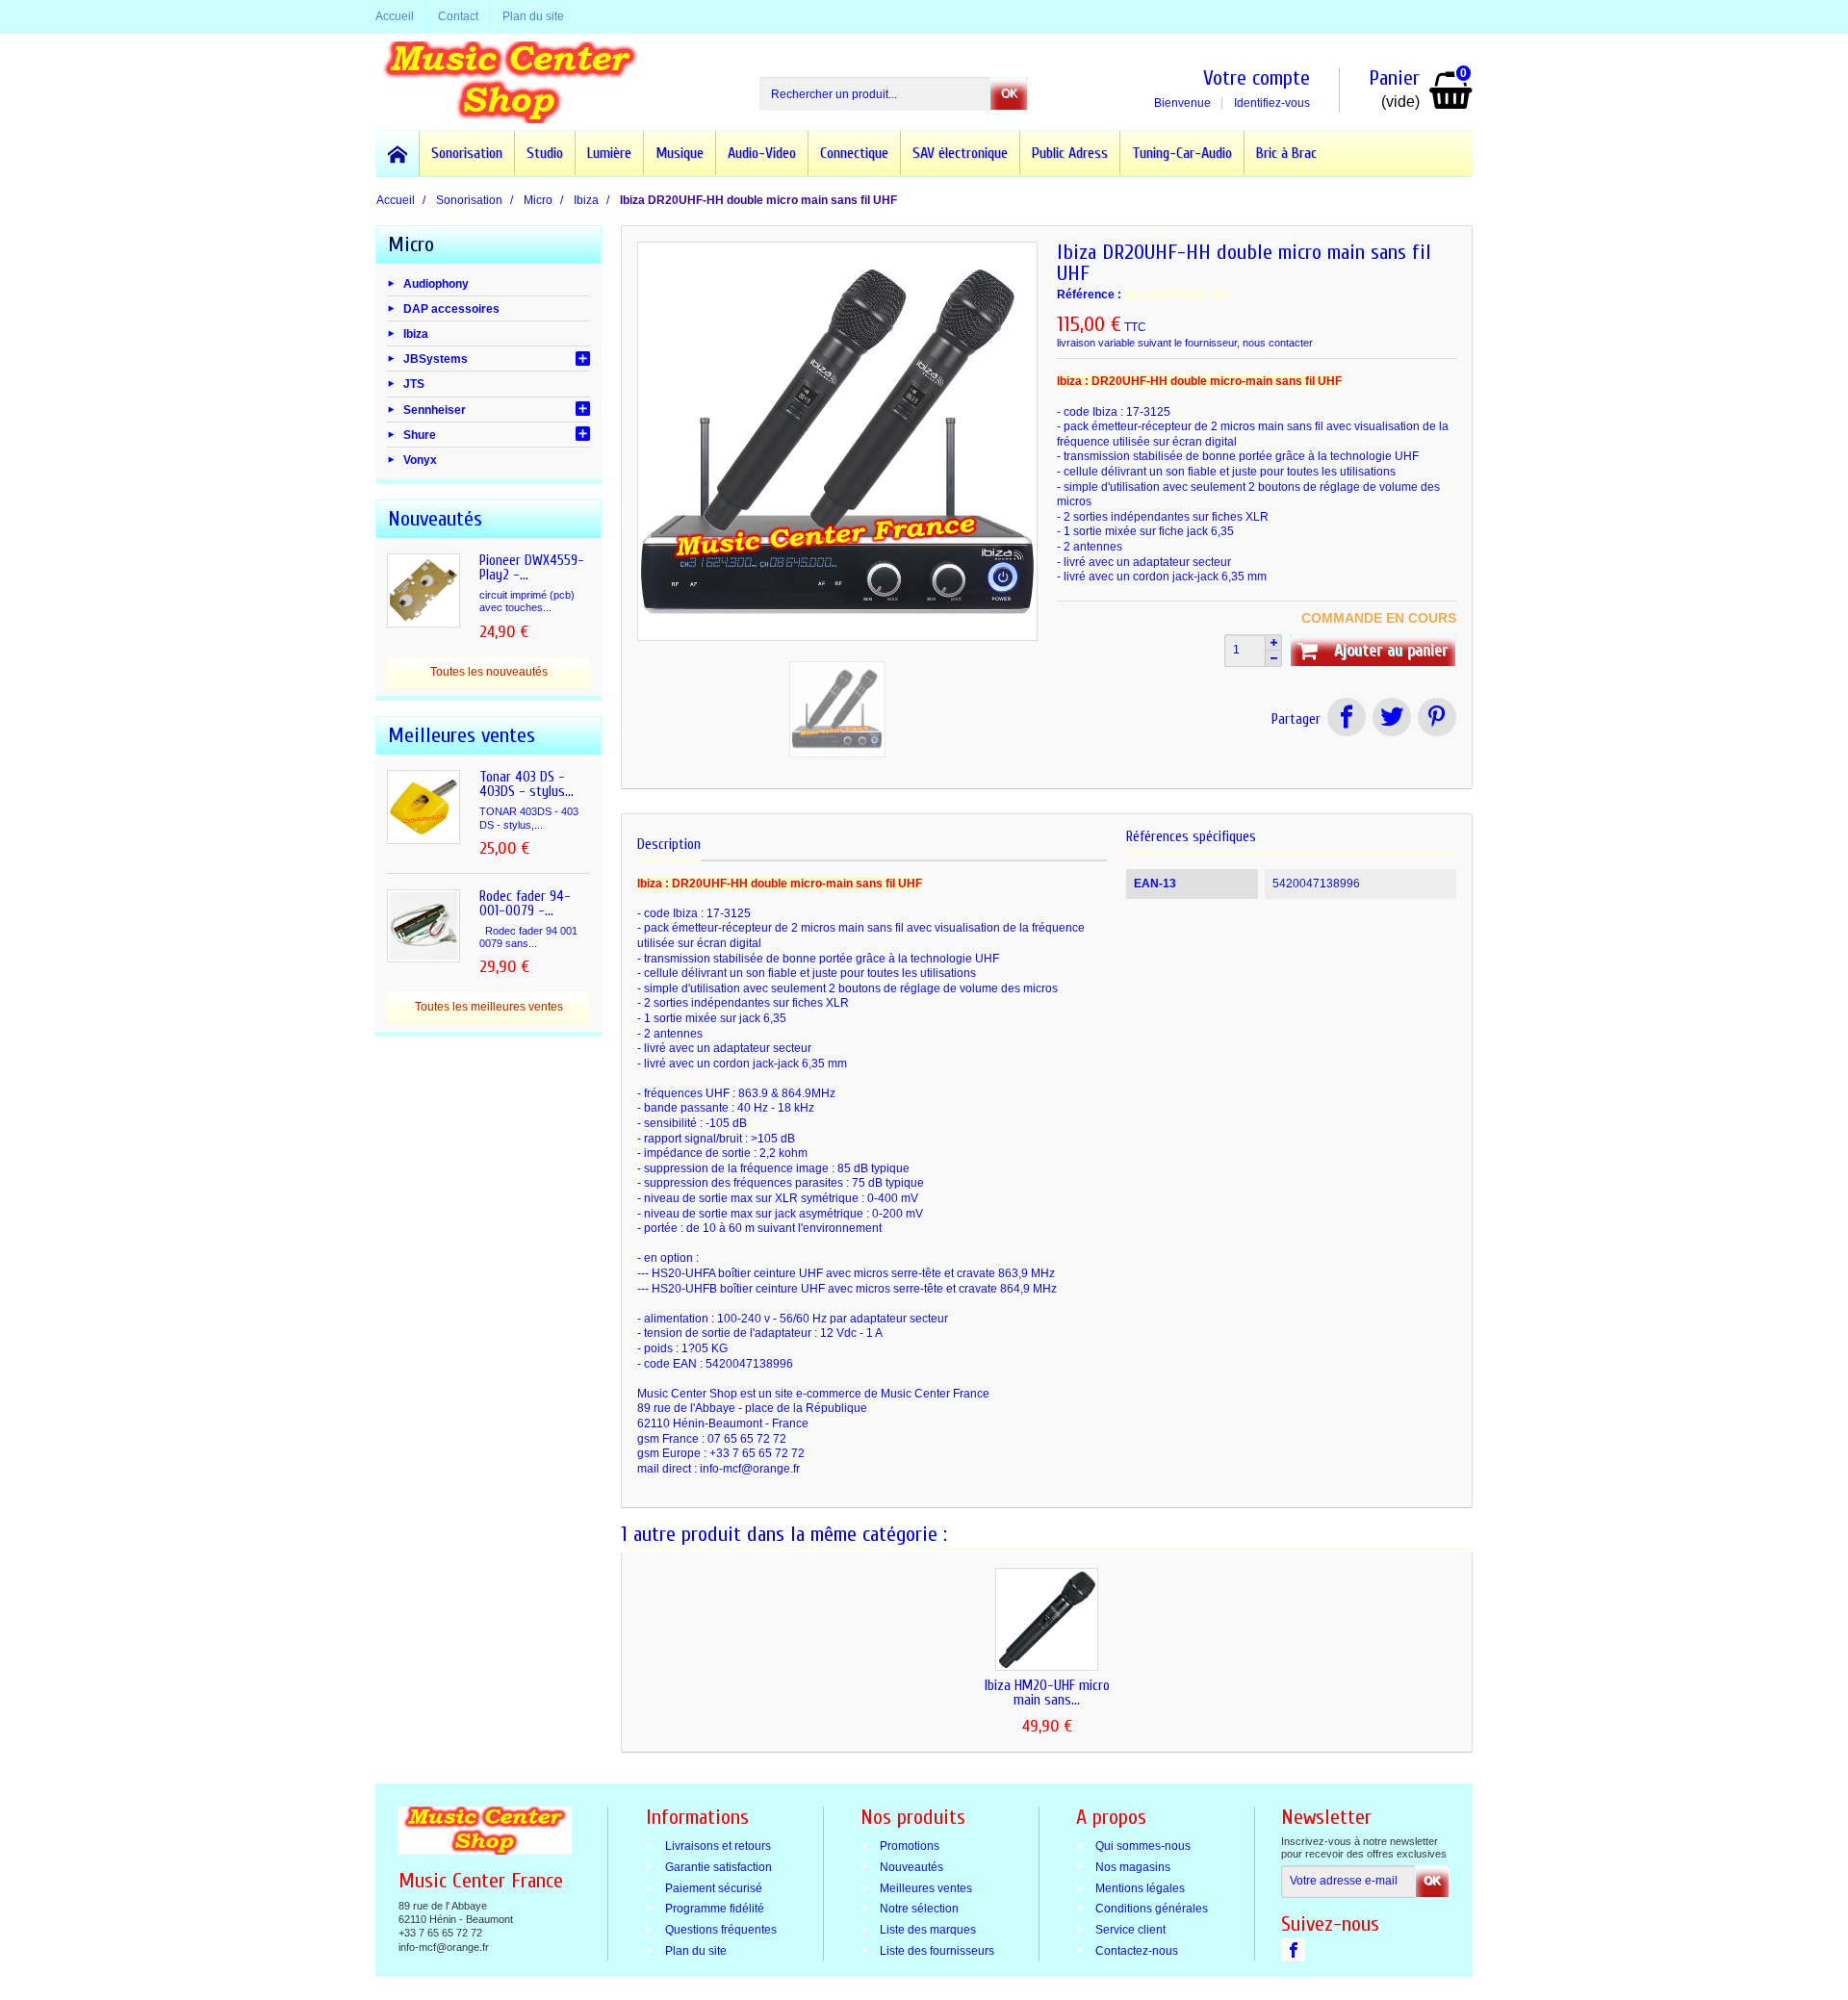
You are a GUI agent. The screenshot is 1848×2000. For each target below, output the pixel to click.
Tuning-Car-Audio (1182, 153)
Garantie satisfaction (719, 1866)
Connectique (854, 153)
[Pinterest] (1435, 720)
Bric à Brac (1286, 153)
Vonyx (420, 460)
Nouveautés (911, 1866)
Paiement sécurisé (714, 1887)
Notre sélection (919, 1909)
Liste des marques (928, 1930)
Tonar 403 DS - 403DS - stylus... (526, 784)
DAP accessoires (451, 308)
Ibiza (416, 334)
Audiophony (436, 283)
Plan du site (696, 1951)
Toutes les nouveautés (489, 672)
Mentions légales (1140, 1887)
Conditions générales (1152, 1909)
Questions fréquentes (721, 1930)
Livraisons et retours (718, 1846)
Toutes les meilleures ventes (489, 1007)
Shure (420, 434)
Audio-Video (762, 153)
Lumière (609, 153)
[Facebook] (1293, 1950)
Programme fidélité (715, 1909)
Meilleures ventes (926, 1887)
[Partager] (1346, 720)
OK (1009, 93)
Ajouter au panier (1391, 650)
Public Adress (1070, 153)
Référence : (1089, 295)
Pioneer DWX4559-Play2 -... (532, 568)
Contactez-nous (1137, 1951)
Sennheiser (435, 409)
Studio (545, 153)
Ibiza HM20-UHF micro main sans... (1047, 1693)
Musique (680, 153)
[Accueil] (398, 154)
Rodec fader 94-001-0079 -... (525, 904)
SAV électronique (960, 153)
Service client (1130, 1930)
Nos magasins (1133, 1866)
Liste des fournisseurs (937, 1951)
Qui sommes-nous (1143, 1846)
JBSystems (436, 359)
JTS (414, 384)
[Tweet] (1391, 720)
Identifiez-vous (1272, 103)
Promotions (910, 1846)
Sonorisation (467, 153)
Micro (411, 244)
